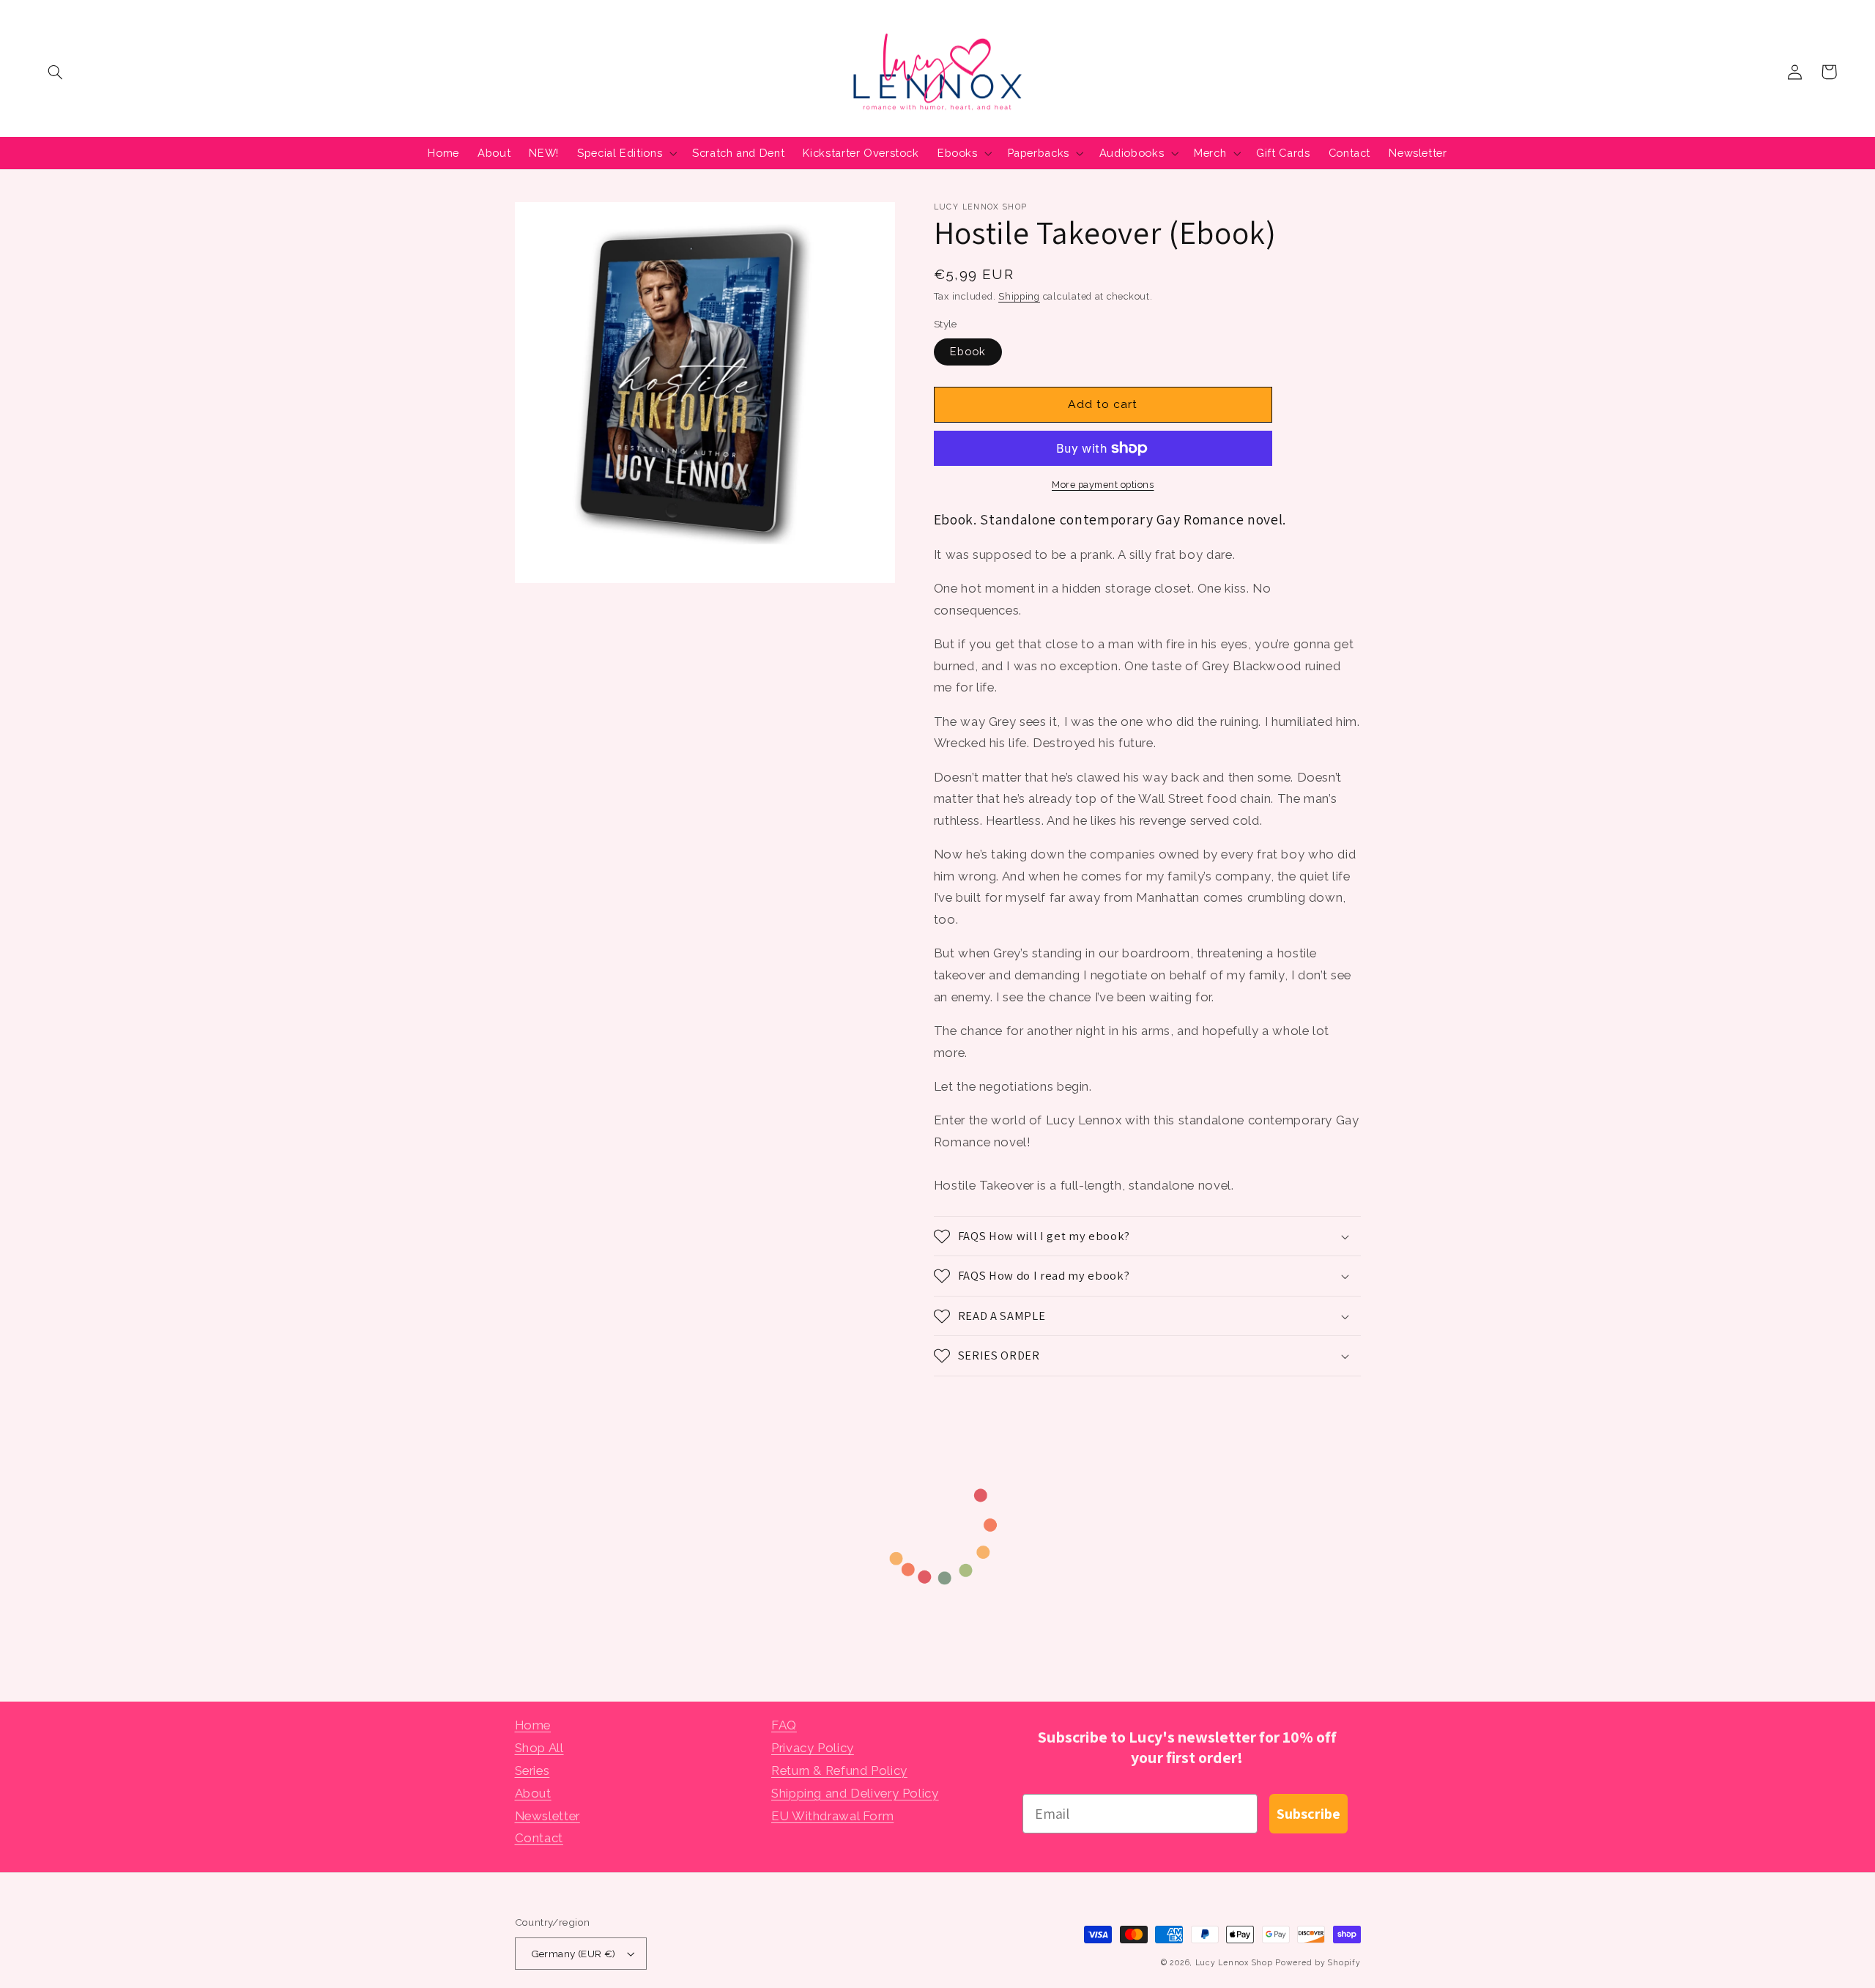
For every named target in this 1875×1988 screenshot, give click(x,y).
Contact (539, 1838)
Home (533, 1725)
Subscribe (1308, 1814)
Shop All (539, 1748)
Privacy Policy (813, 1748)
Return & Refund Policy (839, 1770)
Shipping (1019, 296)
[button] (56, 72)
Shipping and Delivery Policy (855, 1793)
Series (532, 1770)
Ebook (968, 351)
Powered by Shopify (1318, 1962)
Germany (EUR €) (573, 1954)
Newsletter (547, 1816)
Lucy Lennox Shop (1234, 1962)
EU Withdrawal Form (832, 1816)
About (533, 1793)
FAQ (784, 1725)
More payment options (1103, 485)
